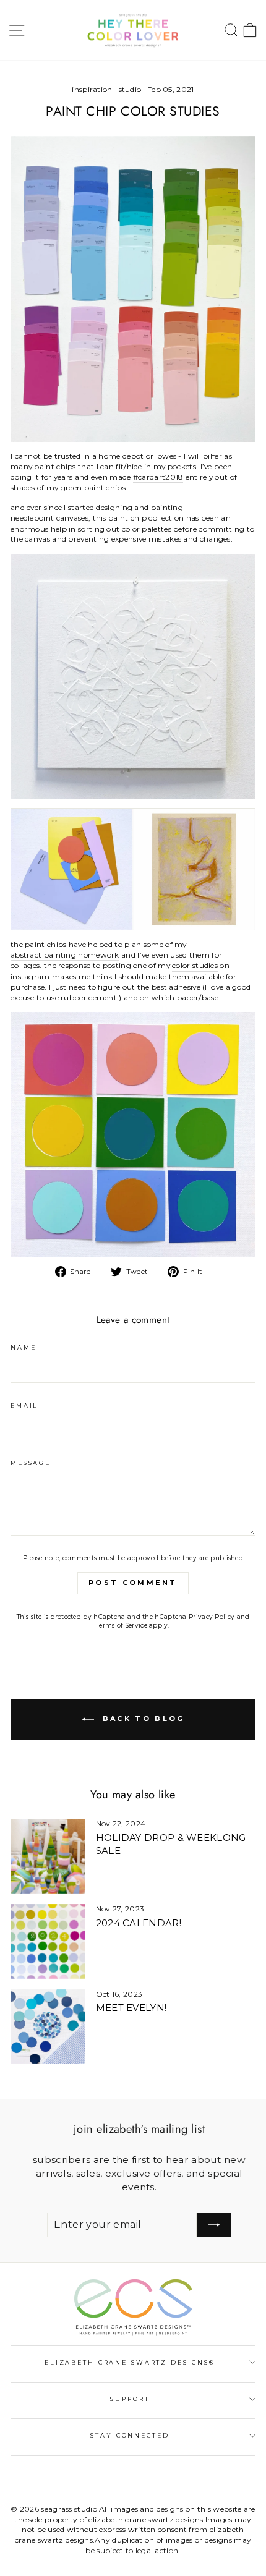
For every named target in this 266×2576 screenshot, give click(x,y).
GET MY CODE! (133, 1337)
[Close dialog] (243, 1173)
